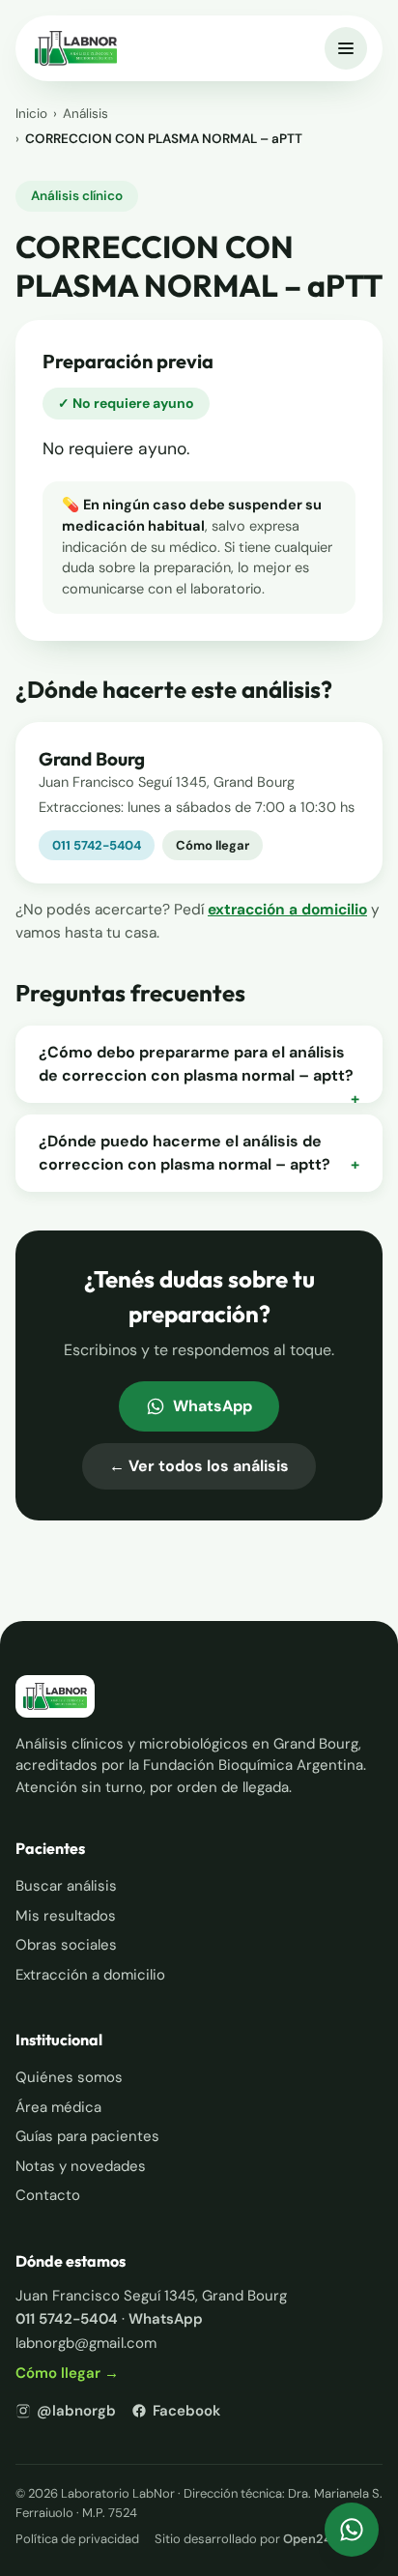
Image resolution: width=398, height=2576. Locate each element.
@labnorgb (76, 2411)
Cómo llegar (213, 845)
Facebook (186, 2411)
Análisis (85, 114)
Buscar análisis (66, 1886)
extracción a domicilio (287, 910)
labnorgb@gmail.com (86, 2343)
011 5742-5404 (97, 845)
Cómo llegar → (67, 2373)
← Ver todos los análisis (199, 1466)
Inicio (31, 114)
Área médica (58, 2107)
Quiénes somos (69, 2077)
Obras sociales (66, 1945)
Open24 (307, 2539)
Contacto (48, 2195)
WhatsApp (213, 1406)
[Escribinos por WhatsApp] (352, 2530)
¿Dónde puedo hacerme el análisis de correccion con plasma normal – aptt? (199, 1153)
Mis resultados (66, 1916)
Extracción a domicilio (90, 1975)
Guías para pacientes (87, 2136)
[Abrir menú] (346, 48)
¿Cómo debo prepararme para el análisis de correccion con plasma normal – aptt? (199, 1065)
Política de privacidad (77, 2539)
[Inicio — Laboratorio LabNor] (76, 48)
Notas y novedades (81, 2166)
